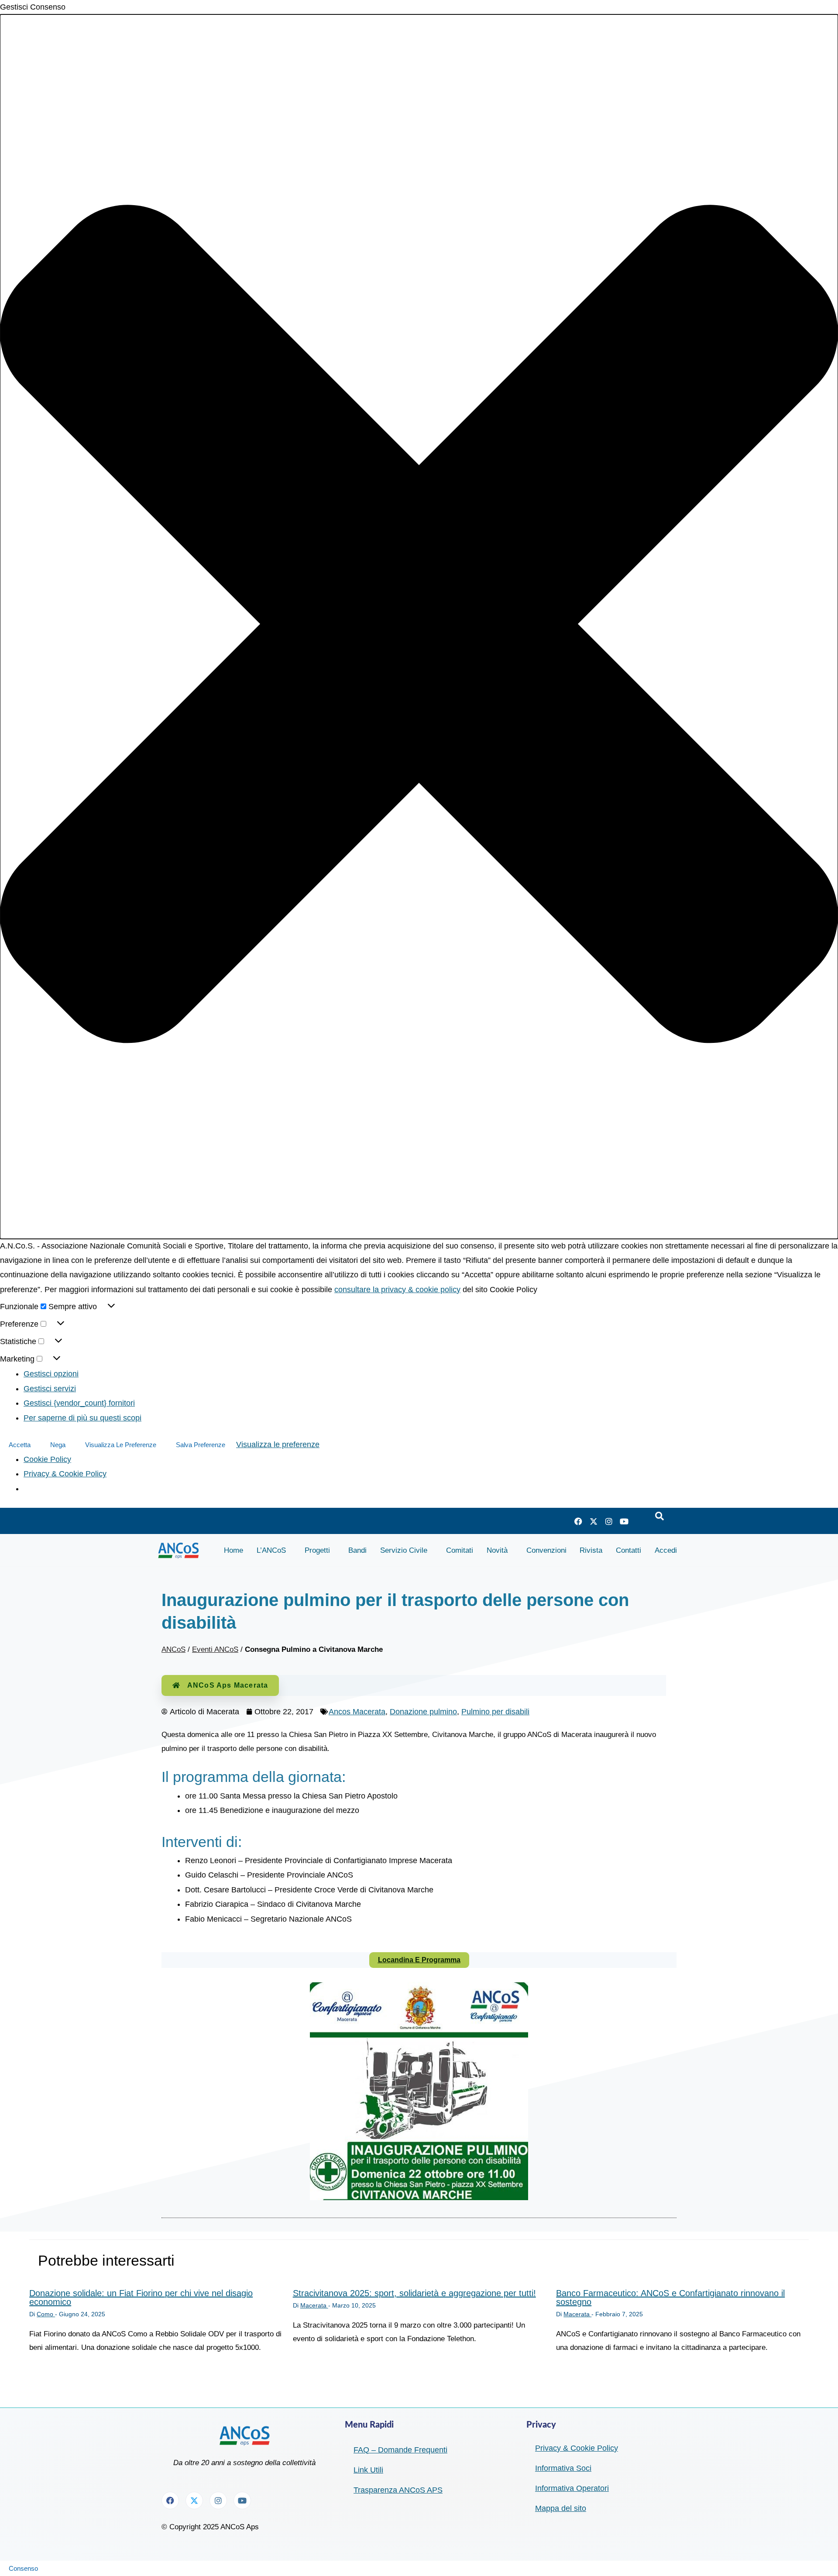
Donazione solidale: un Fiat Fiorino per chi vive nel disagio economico (141, 2297)
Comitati (460, 1550)
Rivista (591, 1550)
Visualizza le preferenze (121, 1445)
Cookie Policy (47, 1459)
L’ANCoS (271, 1550)
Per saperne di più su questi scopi (82, 1418)
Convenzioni (546, 1550)
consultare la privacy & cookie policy (397, 1290)
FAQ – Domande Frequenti (400, 2450)
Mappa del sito (561, 2508)
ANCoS (173, 1649)
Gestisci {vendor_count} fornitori (79, 1403)
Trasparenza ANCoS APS (398, 2490)
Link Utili (368, 2470)
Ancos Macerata (357, 1712)
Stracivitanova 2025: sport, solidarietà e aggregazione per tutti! (414, 2293)
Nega (58, 1445)
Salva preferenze (201, 1445)
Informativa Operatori (572, 2488)
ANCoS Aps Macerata (228, 1685)
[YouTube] (624, 1521)
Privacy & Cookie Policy (65, 1474)
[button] (419, 626)
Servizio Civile (404, 1550)
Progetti (317, 1550)
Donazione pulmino (423, 1712)
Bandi (357, 1550)
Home (234, 1550)
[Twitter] (594, 1521)
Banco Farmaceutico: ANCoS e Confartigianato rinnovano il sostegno (670, 2297)
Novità (497, 1550)
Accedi (666, 1550)
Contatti (628, 1550)
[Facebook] (578, 1521)
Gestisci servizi (50, 1389)
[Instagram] (609, 1521)
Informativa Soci (563, 2468)
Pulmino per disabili (495, 1712)
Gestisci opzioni (51, 1374)
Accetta (20, 1445)
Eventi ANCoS (215, 1649)
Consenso (23, 2568)
